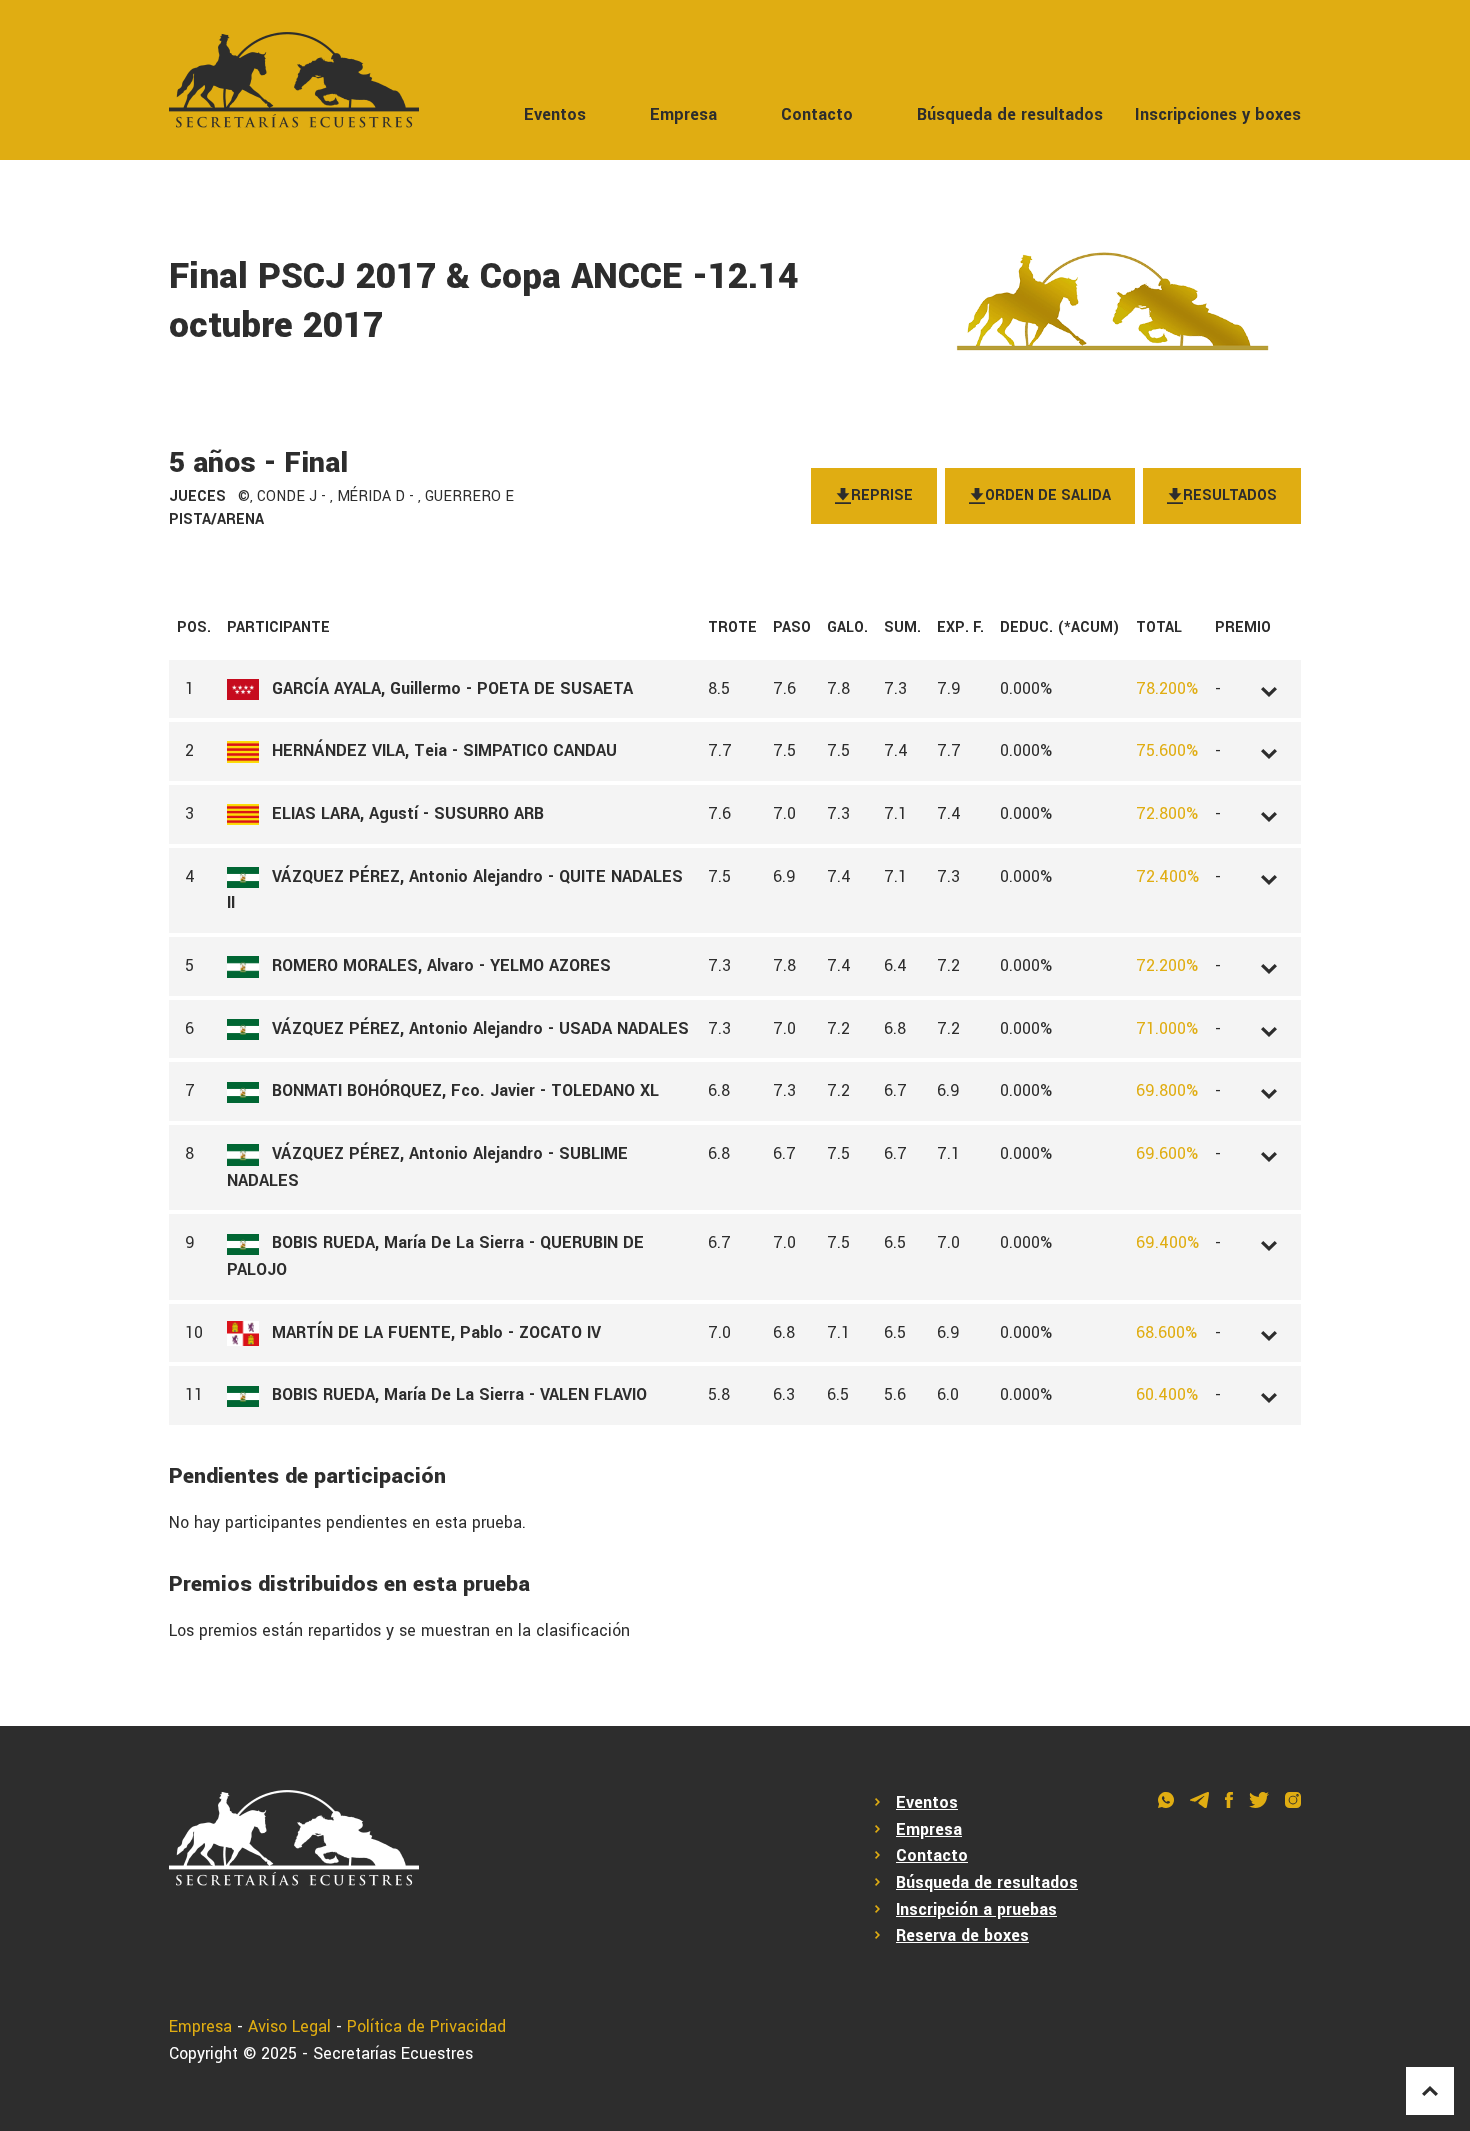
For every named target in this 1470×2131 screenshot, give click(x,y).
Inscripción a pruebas (976, 1909)
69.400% (1167, 1242)
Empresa (683, 114)
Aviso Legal (289, 2026)
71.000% (1167, 1028)
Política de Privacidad (426, 2026)
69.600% (1167, 1153)
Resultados (1230, 495)
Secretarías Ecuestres (393, 2053)
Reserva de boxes (962, 1935)
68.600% (1166, 1332)
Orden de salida (1048, 495)
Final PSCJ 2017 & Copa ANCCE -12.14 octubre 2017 (483, 301)
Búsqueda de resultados (1010, 114)
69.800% (1167, 1090)
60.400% (1167, 1394)
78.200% (1167, 688)
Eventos (555, 114)
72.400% (1167, 876)
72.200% (1167, 965)
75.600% (1167, 750)
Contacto (817, 114)
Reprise (882, 495)
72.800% (1167, 813)
